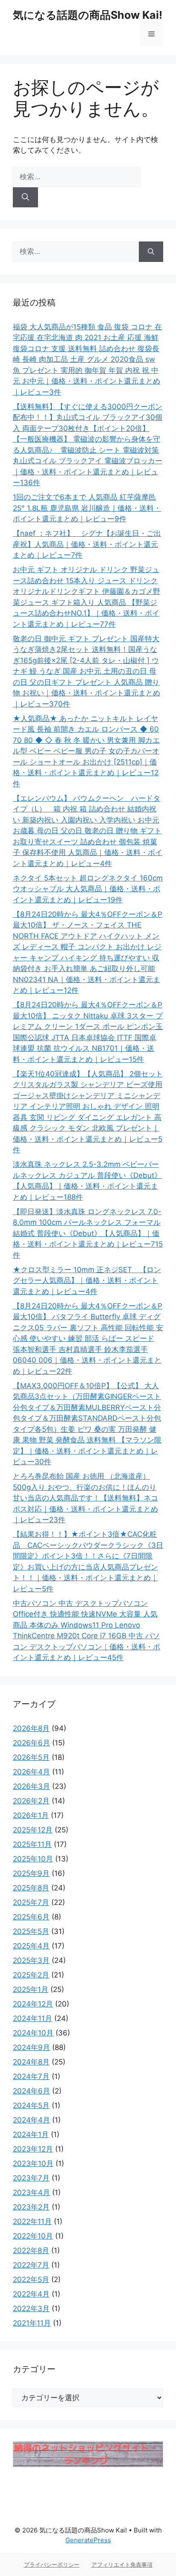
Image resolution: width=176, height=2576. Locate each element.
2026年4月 (31, 1772)
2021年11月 (32, 2323)
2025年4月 (31, 1946)
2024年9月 (31, 2047)
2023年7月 (31, 2178)
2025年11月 (32, 1844)
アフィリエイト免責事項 (122, 2564)
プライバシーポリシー (52, 2564)
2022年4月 (31, 2294)
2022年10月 (33, 2236)
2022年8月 (31, 2250)
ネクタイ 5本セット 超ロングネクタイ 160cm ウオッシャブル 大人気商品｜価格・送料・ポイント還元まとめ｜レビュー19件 (88, 889)
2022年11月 (32, 2221)
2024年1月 (31, 2134)
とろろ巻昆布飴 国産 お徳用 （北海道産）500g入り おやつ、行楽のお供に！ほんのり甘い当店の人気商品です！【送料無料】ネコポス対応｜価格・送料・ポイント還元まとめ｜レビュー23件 (85, 1498)
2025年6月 (31, 1917)
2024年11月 (32, 2018)
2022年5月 (31, 2279)
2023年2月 (31, 2207)
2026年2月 (31, 1801)
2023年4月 (31, 2192)
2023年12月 (33, 2149)
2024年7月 (31, 2076)
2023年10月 (33, 2163)
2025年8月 (31, 1888)
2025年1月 (31, 1989)
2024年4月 (31, 2120)
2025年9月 (31, 1873)
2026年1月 (31, 1815)
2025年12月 (33, 1830)
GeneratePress (88, 2540)
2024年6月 (31, 2091)
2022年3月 (31, 2309)
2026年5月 (31, 1757)
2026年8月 (31, 1728)
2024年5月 (31, 2105)
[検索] (25, 198)
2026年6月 (31, 1743)
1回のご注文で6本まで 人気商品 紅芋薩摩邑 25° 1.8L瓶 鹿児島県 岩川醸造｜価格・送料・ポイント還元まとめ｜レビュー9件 (87, 508)
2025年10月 (33, 1859)
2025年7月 (31, 1902)
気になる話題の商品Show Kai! (88, 15)
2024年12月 (33, 2004)
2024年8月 (31, 2062)
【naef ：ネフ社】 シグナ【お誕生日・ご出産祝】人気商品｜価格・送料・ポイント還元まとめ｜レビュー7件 (87, 544)
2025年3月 (31, 1960)
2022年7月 (31, 2265)
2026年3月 (31, 1786)
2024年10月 (33, 2033)
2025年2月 (31, 1975)
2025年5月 (31, 1931)
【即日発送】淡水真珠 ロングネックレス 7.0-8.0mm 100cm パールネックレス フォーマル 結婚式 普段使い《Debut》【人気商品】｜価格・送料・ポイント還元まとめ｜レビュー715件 (88, 1233)
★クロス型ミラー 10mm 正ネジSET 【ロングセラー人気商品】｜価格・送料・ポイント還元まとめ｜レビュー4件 (87, 1281)
